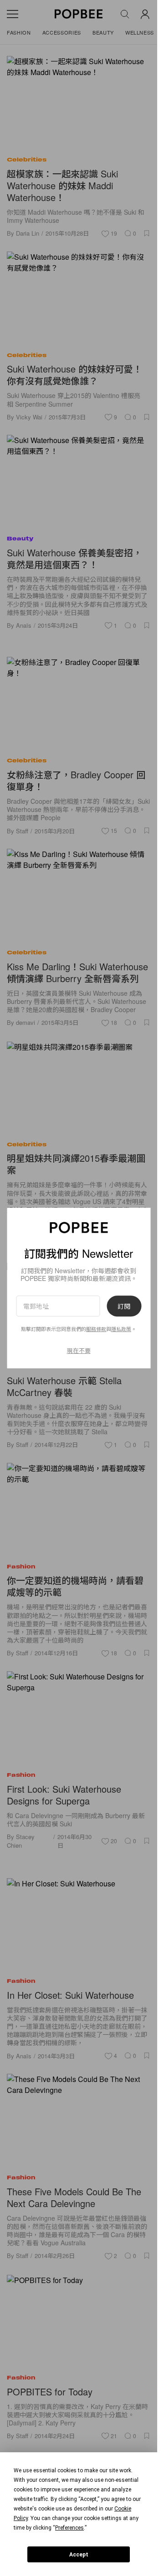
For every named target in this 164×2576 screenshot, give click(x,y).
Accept (79, 2555)
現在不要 (79, 1350)
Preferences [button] (69, 2528)
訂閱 (124, 1306)
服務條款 (96, 1329)
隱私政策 (121, 1329)
